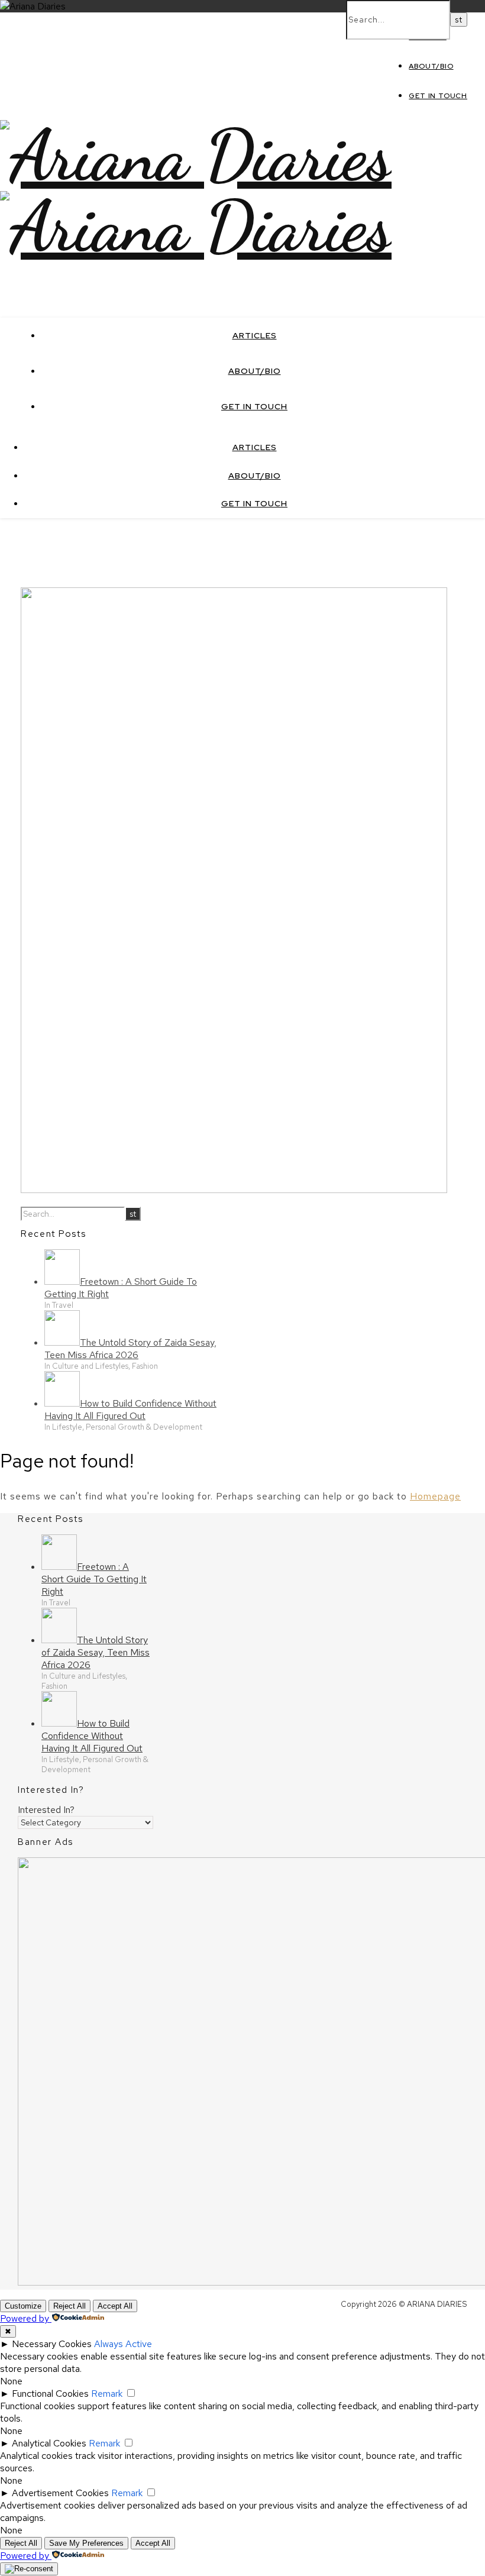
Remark (107, 2394)
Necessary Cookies (52, 2344)
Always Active (123, 2344)
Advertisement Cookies (60, 2493)
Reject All (69, 2306)
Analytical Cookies (49, 2443)
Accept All (115, 2306)
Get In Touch (438, 96)
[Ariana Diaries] (196, 156)
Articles (255, 335)
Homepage (435, 1496)
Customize (23, 2306)
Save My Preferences (86, 2543)
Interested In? (46, 1810)
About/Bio (431, 66)
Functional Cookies (50, 2394)
